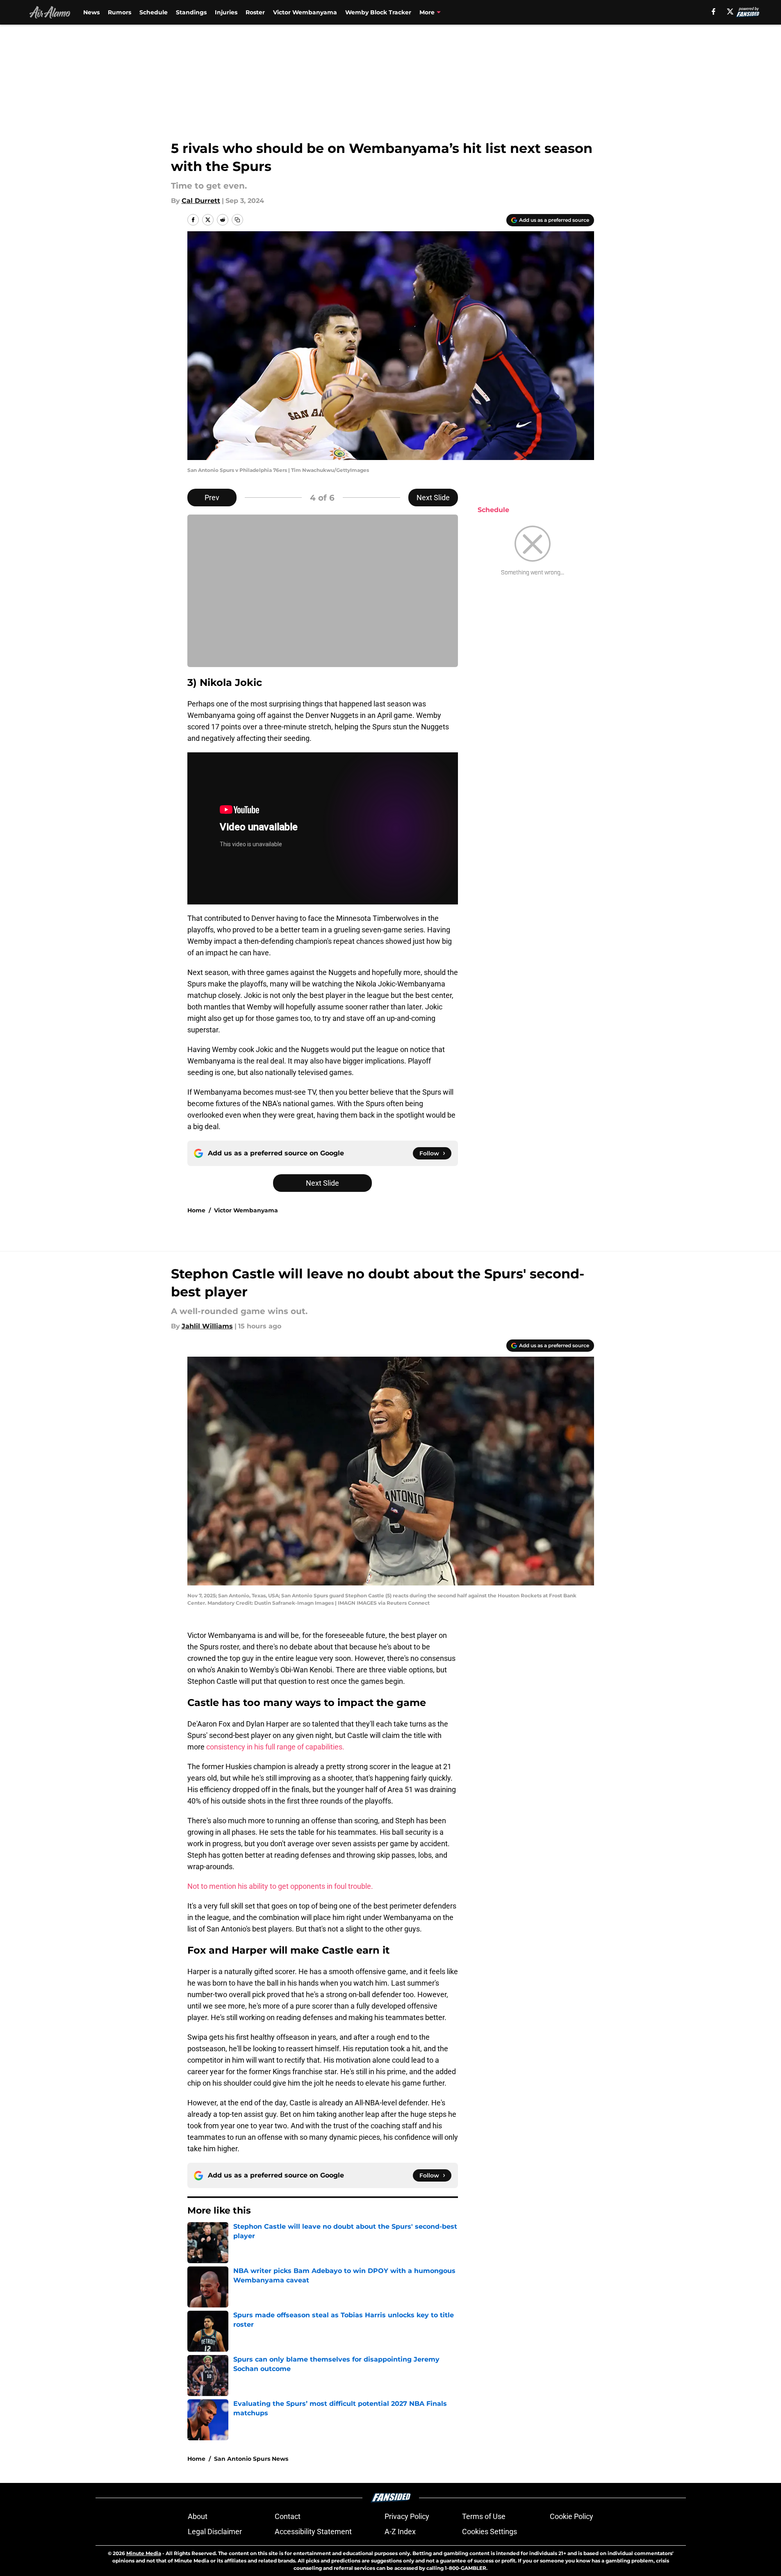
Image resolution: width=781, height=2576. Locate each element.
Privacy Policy (407, 2516)
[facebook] (714, 11)
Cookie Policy (572, 2516)
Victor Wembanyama (305, 12)
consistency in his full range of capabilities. (275, 1747)
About (198, 2516)
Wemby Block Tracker (378, 12)
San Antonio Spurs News (251, 2459)
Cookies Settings (490, 2532)
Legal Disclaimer (215, 2532)
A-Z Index (400, 2532)
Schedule (154, 12)
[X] (730, 11)
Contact (288, 2516)
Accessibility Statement (313, 2532)
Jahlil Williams (207, 1326)
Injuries (226, 12)
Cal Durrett (201, 201)
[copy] (237, 220)
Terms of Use (484, 2516)
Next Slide (433, 498)
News (91, 12)
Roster (255, 12)
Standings (191, 12)
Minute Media (144, 2553)
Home (196, 1210)
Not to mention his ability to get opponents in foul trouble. (280, 1886)
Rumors (120, 12)
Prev (212, 498)
